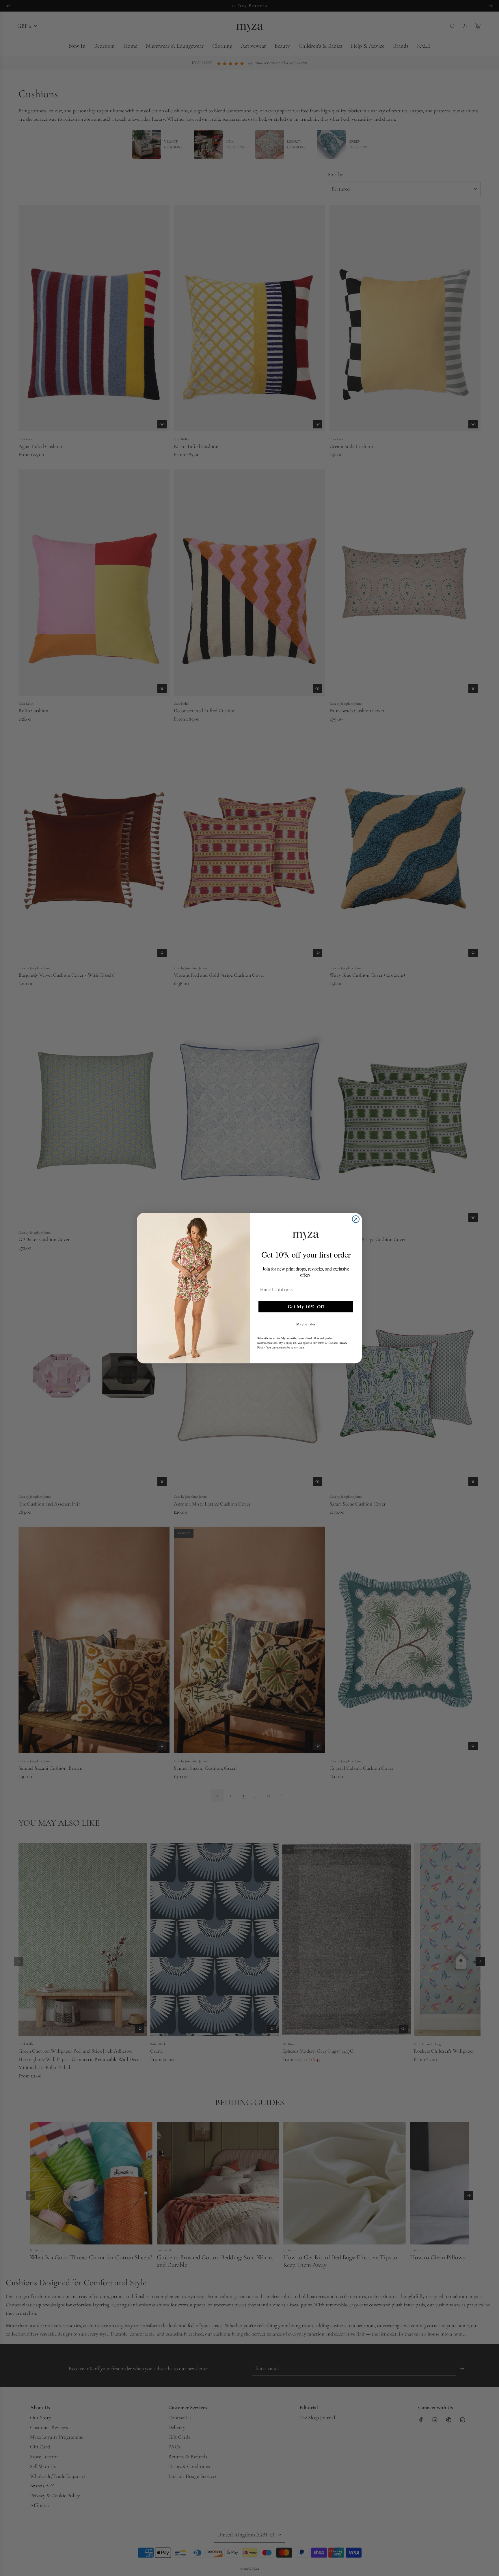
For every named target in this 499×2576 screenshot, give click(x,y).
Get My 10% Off (306, 1306)
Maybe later (306, 1324)
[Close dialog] (356, 1219)
